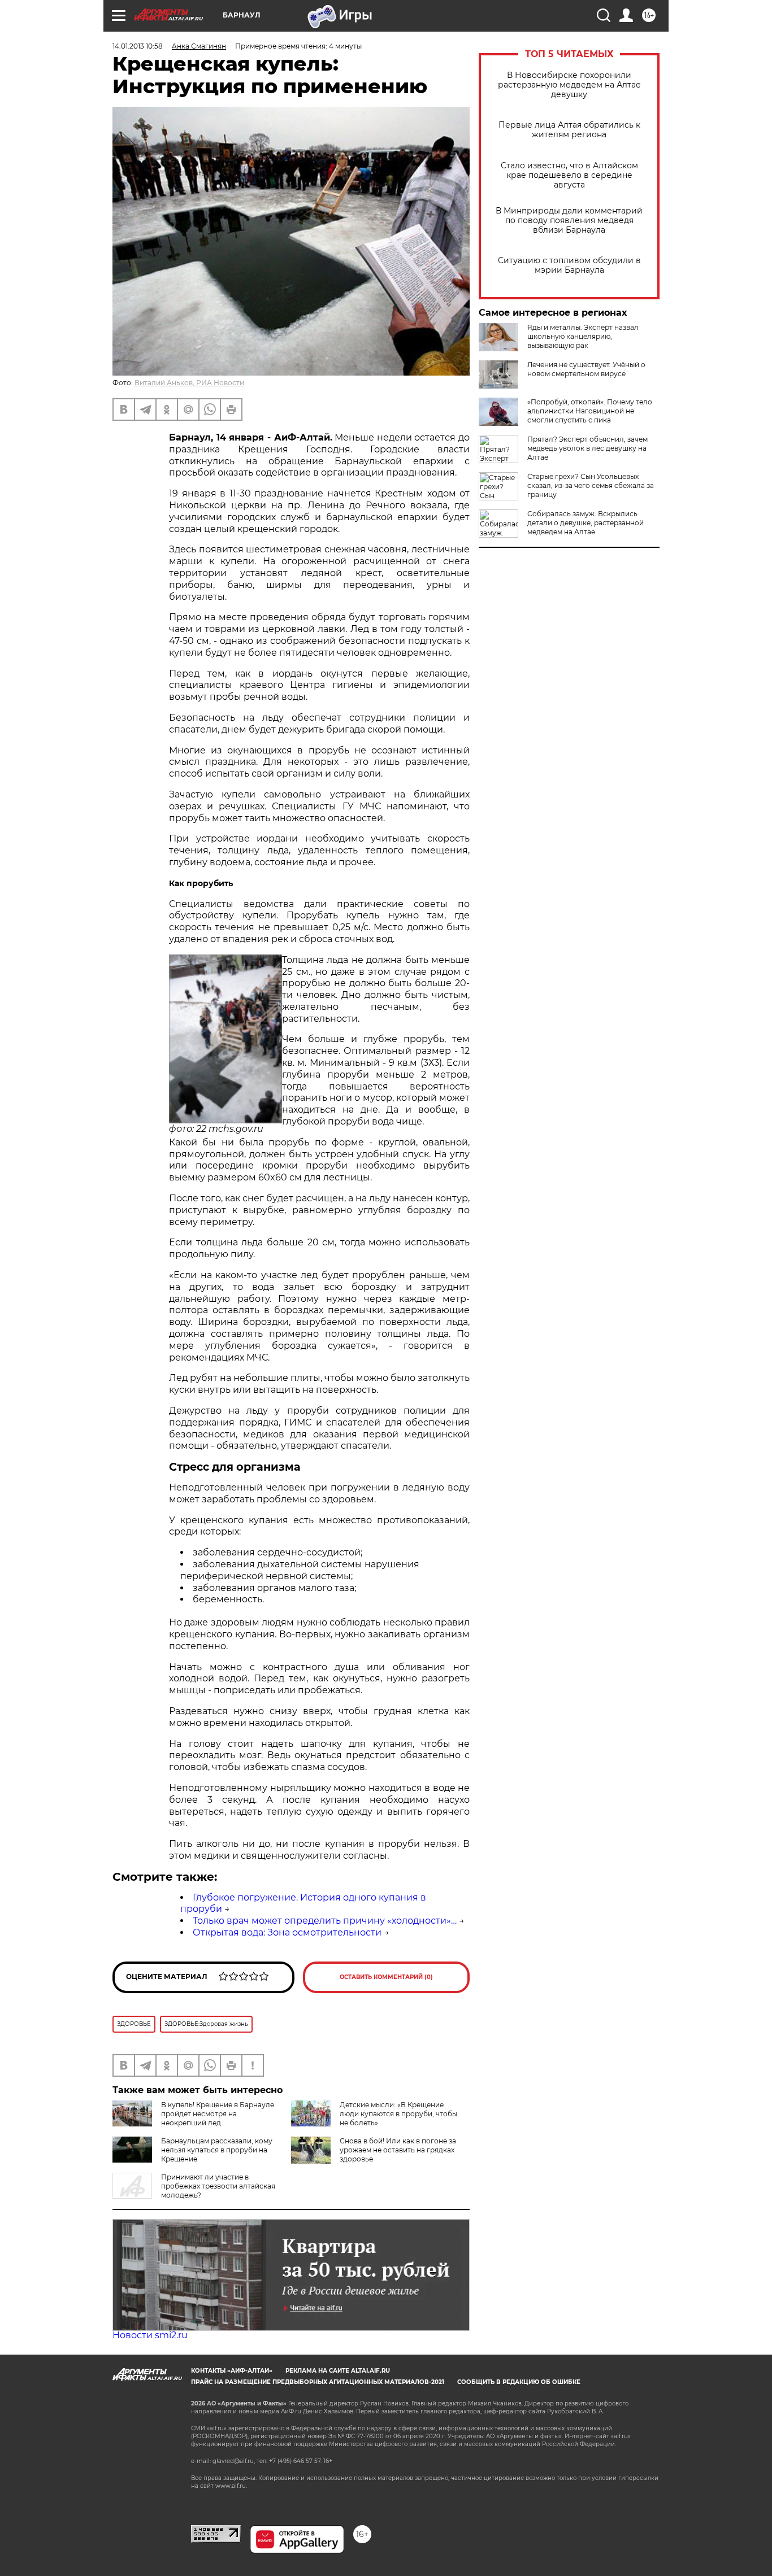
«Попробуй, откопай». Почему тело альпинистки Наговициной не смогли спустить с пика (590, 411)
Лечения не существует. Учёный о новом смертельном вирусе (586, 369)
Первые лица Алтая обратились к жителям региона (569, 130)
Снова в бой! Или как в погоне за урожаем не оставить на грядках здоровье (398, 2150)
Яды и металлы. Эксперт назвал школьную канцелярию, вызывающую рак (583, 336)
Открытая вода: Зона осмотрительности (287, 1932)
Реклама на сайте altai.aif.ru (338, 2371)
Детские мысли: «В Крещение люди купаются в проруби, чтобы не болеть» (398, 2114)
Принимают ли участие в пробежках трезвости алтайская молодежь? (218, 2186)
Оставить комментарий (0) (386, 1977)
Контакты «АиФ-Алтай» (232, 2371)
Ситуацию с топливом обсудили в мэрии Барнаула (569, 265)
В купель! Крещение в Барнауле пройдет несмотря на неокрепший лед (218, 2114)
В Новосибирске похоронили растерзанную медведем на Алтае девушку (569, 85)
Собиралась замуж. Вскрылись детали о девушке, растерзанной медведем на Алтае (585, 523)
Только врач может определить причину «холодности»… (325, 1921)
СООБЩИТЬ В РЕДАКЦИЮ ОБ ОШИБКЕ (519, 2382)
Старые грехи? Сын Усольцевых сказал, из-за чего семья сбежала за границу (591, 485)
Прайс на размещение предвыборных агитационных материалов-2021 (318, 2382)
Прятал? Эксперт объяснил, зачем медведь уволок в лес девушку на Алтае (587, 448)
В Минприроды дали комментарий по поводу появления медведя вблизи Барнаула (569, 221)
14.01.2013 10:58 (138, 46)
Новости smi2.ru (150, 2335)
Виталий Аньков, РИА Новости (189, 383)
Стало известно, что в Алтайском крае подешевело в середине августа (569, 175)
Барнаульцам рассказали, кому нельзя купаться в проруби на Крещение (217, 2150)
